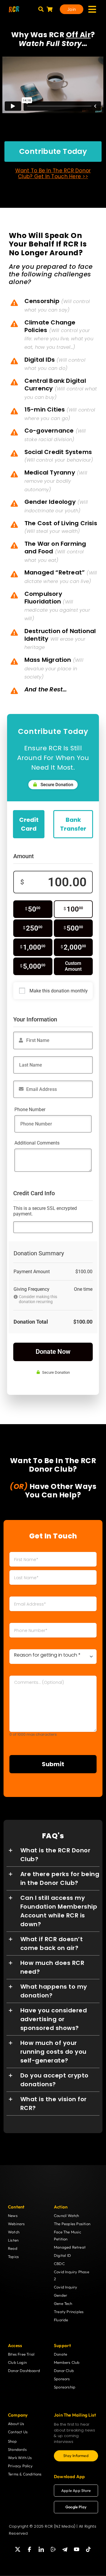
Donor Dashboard (24, 2371)
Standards (17, 2449)
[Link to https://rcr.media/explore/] (41, 9)
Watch (14, 2232)
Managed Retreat (70, 2247)
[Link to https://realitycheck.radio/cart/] (49, 9)
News (13, 2215)
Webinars (16, 2224)
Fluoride (61, 2320)
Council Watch (67, 2215)
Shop (12, 2441)
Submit (53, 1764)
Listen (13, 2240)
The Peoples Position (72, 2224)
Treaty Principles (69, 2312)
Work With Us (20, 2458)
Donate (61, 2354)
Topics (13, 2257)
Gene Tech (63, 2303)
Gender (61, 2295)
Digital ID (62, 2255)
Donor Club (64, 2371)
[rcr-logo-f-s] (14, 8)
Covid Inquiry (66, 2287)
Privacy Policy (20, 2466)
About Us (16, 2424)
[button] (53, 1855)
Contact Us (18, 2432)
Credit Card (29, 824)
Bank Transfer (73, 824)
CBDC (59, 2264)
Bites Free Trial (21, 2354)
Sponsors (62, 2379)
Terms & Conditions (25, 2474)
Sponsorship (65, 2387)
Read (13, 2248)
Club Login (17, 2362)
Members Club (67, 2362)
